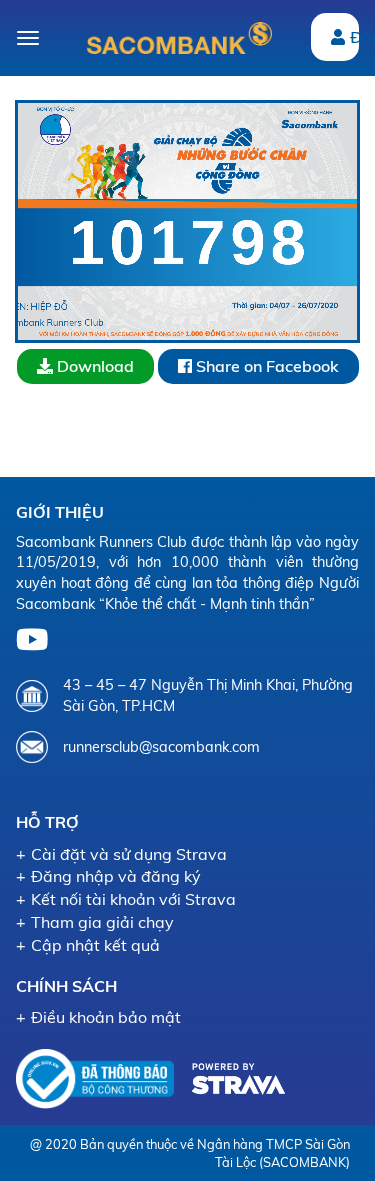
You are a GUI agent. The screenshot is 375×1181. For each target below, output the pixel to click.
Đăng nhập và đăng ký (116, 876)
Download (93, 366)
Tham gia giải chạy (102, 922)
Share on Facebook (265, 366)
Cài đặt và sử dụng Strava (129, 854)
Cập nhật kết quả (95, 945)
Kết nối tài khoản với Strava (133, 899)
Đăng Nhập (354, 37)
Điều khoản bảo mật (106, 1017)
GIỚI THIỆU (60, 512)
